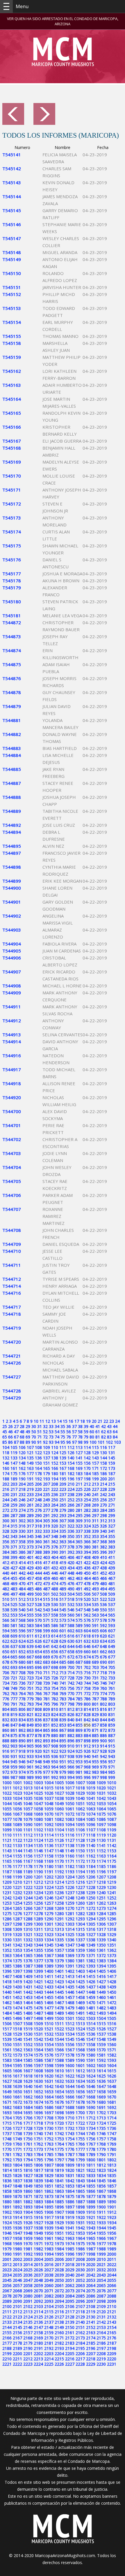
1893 (28, 2207)
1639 (17, 2086)
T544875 (12, 664)
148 (22, 1463)
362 (55, 1542)
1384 (112, 1961)
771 (79, 1694)
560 (71, 1615)
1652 (38, 2092)
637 (14, 1646)
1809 (70, 2165)
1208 (112, 1877)
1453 (28, 1997)
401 (30, 1557)
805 (14, 1709)
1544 (59, 2039)
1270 (70, 1908)
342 (6, 1536)
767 (47, 1694)
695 (30, 1667)
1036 (38, 1798)
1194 (80, 1872)
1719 (49, 2123)
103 (117, 1442)
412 (6, 1563)
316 (22, 1526)
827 (79, 1714)
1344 (38, 1945)
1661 (17, 2097)
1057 (28, 1809)
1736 (112, 2128)
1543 (49, 2039)
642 (55, 1646)
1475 (28, 2008)
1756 (91, 2139)
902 (6, 1746)
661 (95, 1652)
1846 (112, 2181)
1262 (101, 1903)
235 (47, 1494)
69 (28, 1437)
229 (112, 1489)
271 (112, 1505)
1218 (101, 1882)
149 (30, 1463)
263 (47, 1505)
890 (22, 1741)
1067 (17, 1814)
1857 (112, 2186)
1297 (7, 1924)
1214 (59, 1882)
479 (95, 1584)
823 (47, 1714)
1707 (38, 2118)
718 (103, 1673)
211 (79, 1484)
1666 (70, 2097)
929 (112, 1751)
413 (14, 1563)
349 (63, 1536)
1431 (28, 1987)
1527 (112, 2029)
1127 (70, 1840)
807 (30, 1709)
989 (30, 1777)
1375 (17, 1961)
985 (112, 1772)
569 (30, 1620)
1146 (38, 1851)
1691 (101, 2107)
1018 (80, 1788)
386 (22, 1552)
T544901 (12, 902)
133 (14, 1458)
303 (30, 1521)
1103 (49, 1830)
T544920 (12, 1097)
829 (95, 1714)
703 (95, 1667)
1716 (17, 2123)
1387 (28, 1966)
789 (112, 1699)
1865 (80, 2191)
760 (103, 1688)
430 (38, 1568)
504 (71, 1594)
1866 (91, 2191)
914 (103, 1746)
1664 (49, 2097)
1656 (80, 2092)
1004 (49, 1783)
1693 (7, 2113)
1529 (17, 2034)
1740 (38, 2134)
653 (30, 1652)
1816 (28, 2170)
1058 (38, 1809)
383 (112, 1547)
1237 (70, 1893)
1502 (80, 2018)
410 (103, 1557)
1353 (17, 1950)
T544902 (12, 916)
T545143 (12, 182)
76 (69, 1437)
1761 (28, 2144)
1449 (101, 1992)
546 (71, 1610)
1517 (7, 2029)
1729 (38, 2128)
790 (6, 1704)
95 (63, 1442)
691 (112, 1662)
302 (22, 1521)
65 (5, 1437)
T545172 (12, 504)
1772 (28, 2149)
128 (87, 1453)
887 (112, 1735)
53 (51, 1432)
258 (6, 1505)
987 (14, 1777)
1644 (70, 2086)
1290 (49, 1919)
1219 (112, 1882)
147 (14, 1463)
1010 (112, 1783)
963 (47, 1767)
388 (38, 1552)
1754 (70, 2139)
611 (30, 1636)
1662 (28, 2097)
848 (22, 1725)
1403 (80, 1971)
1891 (7, 2207)
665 (14, 1657)
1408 (17, 1976)
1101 (28, 1830)
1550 (7, 2044)
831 (112, 1714)
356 (6, 1542)
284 (103, 1510)
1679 (91, 2102)
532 (71, 1604)
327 (112, 1526)
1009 (101, 1783)
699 (63, 1667)
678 (6, 1662)
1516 (112, 2024)
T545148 (12, 252)
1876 (80, 2196)
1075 (101, 1814)
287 (14, 1515)
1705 (17, 2118)
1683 (17, 2107)
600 (55, 1631)
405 (63, 1557)
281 (79, 1510)
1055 (7, 1809)
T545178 (12, 581)
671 (63, 1657)
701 (79, 1667)
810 (55, 1709)
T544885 (12, 769)
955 (95, 1762)
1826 (17, 2175)
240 (87, 1494)
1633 (70, 2081)
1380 (70, 1961)
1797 (59, 2160)
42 (103, 1426)
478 (87, 1584)
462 (71, 1578)
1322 (38, 1934)
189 (14, 1479)
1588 (59, 2060)
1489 (59, 2013)
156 (87, 1463)
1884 (49, 2202)
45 (5, 1432)
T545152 (12, 294)
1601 (80, 2065)
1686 (49, 2107)
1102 (38, 1830)
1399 (38, 1971)
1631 (49, 2081)
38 (80, 1426)
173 (112, 1468)
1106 (80, 1830)
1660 (7, 2097)
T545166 (12, 427)
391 (63, 1552)
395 (95, 1552)
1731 (59, 2128)
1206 (91, 1877)
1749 (17, 2139)
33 (51, 1426)
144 (103, 1458)
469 (14, 1584)
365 (79, 1542)
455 (14, 1578)
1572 (7, 2055)
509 (112, 1594)
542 (38, 1610)
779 (30, 1699)
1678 (80, 2102)
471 (30, 1584)
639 (30, 1646)
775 (112, 1694)
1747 (112, 2134)
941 (95, 1756)
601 (63, 1631)
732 (103, 1678)
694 (22, 1667)
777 (14, 1699)
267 (79, 1505)
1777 (80, 2149)
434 (71, 1568)
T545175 (12, 546)
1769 (112, 2144)
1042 (101, 1798)
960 (22, 1767)
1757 (101, 2139)
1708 (49, 2118)
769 (63, 1694)
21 (100, 1421)
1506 (7, 2024)
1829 (49, 2175)
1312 (49, 1929)
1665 (59, 2097)
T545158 (12, 343)
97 (74, 1442)
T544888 (12, 797)
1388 (38, 1966)
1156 (28, 1856)
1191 (49, 1872)
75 (63, 1437)
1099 (7, 1830)
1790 (101, 2154)
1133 (17, 1845)
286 (6, 1515)
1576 (49, 2055)
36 (69, 1426)
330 (22, 1531)
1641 (38, 2086)
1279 (49, 1914)
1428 (112, 1982)
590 (87, 1625)
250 (55, 1500)
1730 (49, 2128)
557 (47, 1615)
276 (38, 1510)
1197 (112, 1872)
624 (22, 1641)
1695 (28, 2113)
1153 (112, 1851)
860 (6, 1730)
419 (63, 1563)
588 (71, 1625)
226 (87, 1489)
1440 (7, 1992)
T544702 (12, 1139)
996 (87, 1777)
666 (22, 1657)
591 (95, 1625)
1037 (49, 1798)
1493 (101, 2013)
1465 (38, 2003)
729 (79, 1678)
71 (40, 1437)
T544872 (12, 622)
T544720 (12, 1342)
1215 (70, 1882)
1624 (91, 2076)
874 (6, 1735)
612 (38, 1636)
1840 (49, 2181)
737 (30, 1683)
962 (38, 1767)
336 (71, 1531)
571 (47, 1620)
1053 (101, 1804)
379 (79, 1547)
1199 (17, 1877)
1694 (17, 2113)
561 (79, 1615)
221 (47, 1489)
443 (30, 1573)
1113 (38, 1835)
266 (71, 1505)
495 (112, 1589)
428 (22, 1568)
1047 (38, 1804)
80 (92, 1437)
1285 (112, 1914)
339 (95, 1531)
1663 (38, 2097)
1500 (59, 2018)
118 (6, 1453)
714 (71, 1673)
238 (71, 1494)
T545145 (12, 210)
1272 (91, 1908)
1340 (112, 1940)
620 (103, 1636)
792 (22, 1704)
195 (63, 1479)
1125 (49, 1840)
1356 (49, 1950)
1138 (70, 1845)
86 (10, 1442)
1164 (112, 1856)
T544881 (12, 720)
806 (22, 1709)
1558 (91, 2044)
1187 (7, 1872)
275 (30, 1510)
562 (87, 1615)
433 (63, 1568)
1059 (49, 1809)
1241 (112, 1893)
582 (22, 1625)
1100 (17, 1830)
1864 (70, 2191)
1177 (17, 1866)
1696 (38, 2113)
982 (87, 1772)
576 (87, 1620)
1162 (91, 1856)
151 (47, 1463)
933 (30, 1756)
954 (87, 1762)
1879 (112, 2196)
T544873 (12, 636)
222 (55, 1489)
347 (47, 1536)
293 (63, 1515)
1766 (80, 2144)
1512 (70, 2024)
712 (55, 1673)
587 (63, 1625)
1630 (38, 2081)
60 (92, 1432)
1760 (17, 2144)
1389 (49, 1966)
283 (95, 1510)
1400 (49, 1971)
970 (103, 1767)
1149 (70, 1851)
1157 (38, 1856)
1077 (7, 1819)
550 (103, 1610)
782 (55, 1699)
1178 (28, 1866)
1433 (49, 1987)
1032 (112, 1793)
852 (55, 1725)
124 (55, 1453)
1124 (38, 1840)
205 (30, 1484)
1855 (91, 2186)
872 (103, 1730)
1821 (80, 2170)
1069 (38, 1814)
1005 (59, 1783)
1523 (70, 2029)
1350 (101, 1945)
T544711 (12, 1265)
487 (47, 1589)
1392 (80, 1966)
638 (22, 1646)
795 (47, 1704)
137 (47, 1458)
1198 (7, 1877)
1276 (17, 1914)
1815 (17, 2170)
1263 (112, 1903)
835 (30, 1720)
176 (22, 1474)
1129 (91, 1840)
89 (28, 1442)
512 (22, 1599)
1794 (28, 2160)
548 (87, 1610)
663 (112, 1652)
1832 (80, 2175)
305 (47, 1521)
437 (95, 1568)
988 (22, 1777)
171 (95, 1468)
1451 (7, 1997)
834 (22, 1720)
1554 (49, 2044)
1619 (38, 2076)
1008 (91, 1783)
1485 (17, 2013)
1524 (80, 2029)
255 (95, 1500)
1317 (101, 1929)
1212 (38, 1882)
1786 (59, 2154)
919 (30, 1751)
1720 (59, 2123)
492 (87, 1589)
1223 (38, 1887)
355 (112, 1536)
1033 (7, 1798)
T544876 (12, 678)
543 (47, 1610)
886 (103, 1735)
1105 (70, 1830)
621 (112, 1636)
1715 (7, 2123)
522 (103, 1599)
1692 (112, 2107)
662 (103, 1652)
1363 (7, 1955)
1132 (7, 1845)
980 (71, 1772)
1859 (17, 2191)
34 (57, 1426)
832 (6, 1720)
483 (14, 1589)
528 (38, 1604)
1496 (17, 2018)
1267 (38, 1908)
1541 (28, 2039)
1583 (7, 2060)
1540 (17, 2039)
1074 (91, 1814)
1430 (17, 1987)
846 (6, 1725)
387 (30, 1552)
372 (22, 1547)
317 (30, 1526)
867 (63, 1730)
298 (103, 1515)
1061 (70, 1809)
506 (87, 1594)
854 (71, 1725)
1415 (91, 1976)
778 (22, 1699)
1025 (38, 1793)
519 (79, 1599)
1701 (91, 2113)
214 (103, 1484)
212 (87, 1484)
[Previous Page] (13, 123)
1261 (91, 1903)
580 (6, 1625)
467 (112, 1578)
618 (87, 1636)
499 (30, 1594)
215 (112, 1484)
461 (63, 1578)
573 (63, 1620)
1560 (112, 2044)
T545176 (12, 560)
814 (87, 1709)
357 (14, 1542)
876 (22, 1735)
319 (47, 1526)
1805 (28, 2165)
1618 (28, 2076)
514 (38, 1599)
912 (87, 1746)
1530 (28, 2034)
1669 (101, 2097)
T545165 (12, 413)
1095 (80, 1824)
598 (38, 1631)
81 (98, 1437)
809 (47, 1709)
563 (95, 1615)
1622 (70, 2076)
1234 (38, 1893)
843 (95, 1720)
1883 (38, 2202)
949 (47, 1762)
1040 (80, 1798)
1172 (80, 1861)
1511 (59, 2024)
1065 (112, 1809)
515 (47, 1599)
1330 (7, 1940)
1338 (91, 1940)
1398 (28, 1971)
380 (87, 1547)
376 (55, 1547)
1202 (49, 1877)
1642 (49, 2086)
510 (6, 1599)
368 (103, 1542)
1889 (101, 2202)
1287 (17, 1919)
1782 (17, 2154)
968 (87, 1767)
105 (14, 1447)
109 (47, 1447)
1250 (91, 1898)
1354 (28, 1950)
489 (63, 1589)
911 (79, 1746)
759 (95, 1688)
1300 (38, 1924)
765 (30, 1694)
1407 (7, 1976)
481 (112, 1584)
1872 (38, 2196)
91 (40, 1442)
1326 (80, 1934)
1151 (91, 1851)
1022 (7, 1793)
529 (47, 1604)
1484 (7, 2013)
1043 (112, 1798)
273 (14, 1510)
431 (47, 1568)
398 (6, 1557)
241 (95, 1494)
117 (112, 1447)
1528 (7, 2034)
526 (22, 1604)
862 (22, 1730)
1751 (38, 2139)
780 (38, 1699)
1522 (59, 2029)
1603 (101, 2065)
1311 (38, 1929)
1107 (91, 1830)
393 (79, 1552)
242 (103, 1494)
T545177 (12, 574)
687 (79, 1662)
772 (87, 1694)
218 (22, 1489)
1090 (28, 1824)
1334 (49, 1940)
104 (6, 1447)
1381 (80, 1961)
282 (87, 1510)
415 (30, 1563)
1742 (59, 2134)
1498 (38, 2018)
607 (112, 1631)
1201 (38, 1877)
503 (63, 1594)
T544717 (12, 1307)
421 (79, 1563)
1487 (38, 2013)
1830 (59, 2175)
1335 (59, 1940)
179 (47, 1474)
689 (95, 1662)
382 (103, 1547)
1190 (38, 1872)
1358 (70, 1950)
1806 (38, 2165)
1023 (17, 1793)
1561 (7, 2050)
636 (6, 1646)
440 (6, 1573)
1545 (70, 2039)
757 (79, 1688)
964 (55, 1767)
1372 (101, 1955)
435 (79, 1568)
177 (30, 1474)
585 (47, 1625)
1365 (28, 1955)
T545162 (12, 371)
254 (87, 1500)
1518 (17, 2029)
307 (63, 1521)
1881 (17, 2202)
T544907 (12, 972)
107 (30, 1447)
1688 (70, 2107)
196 (71, 1479)
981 (79, 1772)
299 (112, 1515)
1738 (17, 2134)
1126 (59, 1840)
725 (47, 1678)
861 (14, 1730)
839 (63, 1720)
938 (71, 1756)
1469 (80, 2003)
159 (112, 1463)
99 (86, 1442)
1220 (7, 1887)
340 (103, 1531)
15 (65, 1421)
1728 (28, 2128)
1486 (28, 2013)
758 (87, 1688)
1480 (80, 2008)
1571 (112, 2050)
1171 (70, 1861)
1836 (7, 2181)
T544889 (12, 811)
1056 (17, 1809)
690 (103, 1662)
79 (86, 1437)
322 (71, 1526)
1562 (17, 2050)
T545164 (12, 399)
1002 (28, 1783)
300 (6, 1521)
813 (79, 1709)
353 (95, 1536)
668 (38, 1657)
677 (112, 1657)
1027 (59, 1793)
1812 (101, 2165)
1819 (59, 2170)
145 (112, 1458)
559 (63, 1615)
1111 (17, 1835)
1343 (28, 1945)
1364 (17, 1955)
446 (55, 1573)
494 (103, 1589)
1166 (17, 1861)
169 (79, 1468)
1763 (49, 2144)
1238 (80, 1893)
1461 (112, 1997)
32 (45, 1426)
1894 (38, 2207)
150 (38, 1463)
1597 (38, 2065)
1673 (28, 2102)
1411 (49, 1976)
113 (79, 1447)
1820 (70, 2170)
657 (63, 1652)
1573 (17, 2055)
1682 (7, 2107)
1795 (38, 2160)
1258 (59, 1903)
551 (112, 1610)
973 (14, 1772)
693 (14, 1667)
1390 (59, 1966)
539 (14, 1610)
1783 (28, 2154)
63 (109, 1432)
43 (109, 1426)
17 (77, 1421)
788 (103, 1699)
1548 (101, 2039)
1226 (70, 1887)
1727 (17, 2128)
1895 (49, 2207)
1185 (101, 1866)
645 (79, 1646)
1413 (70, 1976)
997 (95, 1777)
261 (30, 1505)
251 (63, 1500)
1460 (101, 1997)
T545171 (12, 490)
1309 (17, 1929)
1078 (17, 1819)
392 (71, 1552)
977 (47, 1772)
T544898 (12, 867)
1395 (112, 1966)
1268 (49, 1908)
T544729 (12, 1398)
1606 (17, 2071)
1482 (101, 2008)
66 (10, 1437)
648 (103, 1646)
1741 (49, 2134)
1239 (91, 1893)
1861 (38, 2191)
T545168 (12, 448)
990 (38, 1777)
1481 (91, 2008)
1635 (91, 2081)
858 (103, 1725)
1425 (80, 1982)
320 (55, 1526)
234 (38, 1494)
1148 (59, 1851)
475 (63, 1584)
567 (14, 1620)
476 (71, 1584)
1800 (91, 2160)
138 (55, 1458)
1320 (17, 1934)
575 (79, 1620)
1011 (7, 1788)
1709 (59, 2118)
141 (79, 1458)
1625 (101, 2076)
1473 (7, 2008)
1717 (28, 2123)
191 (30, 1479)
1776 (70, 2149)
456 (22, 1578)
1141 (101, 1845)
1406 (112, 1971)
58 (80, 1432)
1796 (49, 2160)
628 (55, 1641)
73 (51, 1437)
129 (95, 1453)
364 (71, 1542)
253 (79, 1500)
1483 (112, 2008)
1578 (70, 2055)
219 (30, 1489)
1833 (91, 2175)
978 (55, 1772)
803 (112, 1704)
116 (103, 1447)
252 (71, 1500)
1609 (49, 2071)
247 (30, 1500)
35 (63, 1426)
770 (71, 1694)
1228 (91, 1887)
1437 (91, 1987)
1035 (28, 1798)
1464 (28, 2003)
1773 (38, 2149)
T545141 (12, 155)
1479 (70, 2008)
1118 (91, 1835)
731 (95, 1678)
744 (87, 1683)
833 (14, 1720)
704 (103, 1667)
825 (63, 1714)
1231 (7, 1893)
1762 (38, 2144)
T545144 (12, 196)
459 (47, 1578)
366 (87, 1542)
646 (87, 1646)
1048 (49, 1804)
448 (71, 1573)
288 (22, 1515)
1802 (112, 2160)
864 (38, 1730)
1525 (91, 2029)
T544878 (12, 692)
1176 (7, 1866)
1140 (91, 1845)
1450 (112, 1992)
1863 (59, 2191)
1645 (80, 2086)
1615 (112, 2071)
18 (83, 1421)
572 (55, 1620)
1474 (17, 2008)
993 (63, 1777)
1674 (38, 2102)
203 (14, 1484)
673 (79, 1657)
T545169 (12, 462)
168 (71, 1468)
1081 (49, 1819)
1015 (49, 1788)
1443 (38, 1992)
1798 (70, 2160)
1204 (70, 1877)
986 (6, 1777)
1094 (70, 1824)
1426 (91, 1982)
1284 (101, 1914)
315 (14, 1526)
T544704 (12, 1167)
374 (38, 1547)
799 (79, 1704)
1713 (101, 2118)
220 (38, 1489)
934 (38, 1756)
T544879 (12, 706)
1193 (70, 1872)
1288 (28, 1919)
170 (87, 1468)
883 (79, 1735)
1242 (7, 1898)
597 (30, 1631)
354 (103, 1536)
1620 (49, 2076)
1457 (70, 1997)
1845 (101, 2181)
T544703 (12, 1153)
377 (63, 1547)
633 (95, 1641)
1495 (7, 2018)
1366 (38, 1955)
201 (112, 1479)
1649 (7, 2092)
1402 (70, 1971)
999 (112, 1777)
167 (63, 1468)
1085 (91, 1819)
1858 (7, 2191)
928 (103, 1751)
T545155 (12, 336)
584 (38, 1625)
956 (103, 1762)
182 (71, 1474)
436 (87, 1568)
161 (14, 1468)
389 (47, 1552)
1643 (59, 2086)
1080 (38, 1819)
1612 (80, 2071)
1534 (70, 2034)
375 (47, 1547)
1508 (28, 2024)
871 (95, 1730)
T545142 (12, 168)
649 (112, 1646)
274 (22, 1510)
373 (30, 1547)
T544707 (12, 1209)
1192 (59, 1872)
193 (47, 1479)
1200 (28, 1877)
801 (95, 1704)
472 (38, 1584)
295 (79, 1515)
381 (95, 1547)
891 (30, 1741)
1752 (49, 2139)
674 (87, 1657)
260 (22, 1505)
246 (22, 1500)
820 (22, 1714)
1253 (7, 1903)
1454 (38, 1997)
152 (55, 1463)
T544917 (12, 1069)
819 (14, 1714)
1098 (112, 1824)
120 (22, 1453)
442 (22, 1573)
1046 (28, 1804)
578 (103, 1620)
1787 (70, 2154)
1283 (91, 1914)
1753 (59, 2139)
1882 (28, 2202)
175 (14, 1474)
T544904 (12, 944)
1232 (17, 1893)
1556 (70, 2044)
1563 (28, 2050)
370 (6, 1547)
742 (71, 1683)
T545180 (12, 602)
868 (71, 1730)
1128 (80, 1840)
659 (79, 1652)
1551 (17, 2044)
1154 (7, 1856)
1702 (101, 2113)
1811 (91, 2165)
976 (38, 1772)
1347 (70, 1945)
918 (22, 1751)
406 (71, 1557)
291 (47, 1515)
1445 (59, 1992)
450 (87, 1573)
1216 (80, 1882)
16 (71, 1421)
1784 (38, 2154)
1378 (49, 1961)
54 (57, 1432)
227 (95, 1489)
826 (71, 1714)
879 (47, 1735)
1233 (28, 1893)
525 (14, 1604)
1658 (101, 2092)
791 (14, 1704)
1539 (7, 2039)
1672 (17, 2102)
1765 (70, 2144)
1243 (17, 1898)
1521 (49, 2029)
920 (38, 1751)
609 (14, 1636)
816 (103, 1709)
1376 (28, 1961)
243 (112, 1494)
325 (95, 1526)
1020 (101, 1788)
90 (34, 1442)
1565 (49, 2050)
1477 (49, 2008)
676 (103, 1657)
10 (36, 1421)
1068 (28, 1814)
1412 (59, 1976)
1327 (91, 1934)
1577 (59, 2055)
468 (6, 1584)
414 (22, 1563)
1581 (101, 2055)
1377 (38, 1961)
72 (45, 1437)
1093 (59, 1824)
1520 (38, 2029)
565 (112, 1615)
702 (87, 1667)
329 (14, 1531)
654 (38, 1652)
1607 (28, 2071)
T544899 (12, 881)
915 (112, 1746)
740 (55, 1683)
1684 (28, 2107)
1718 (38, 2123)
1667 (80, 2097)
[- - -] (6, 6)
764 (22, 1694)
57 (74, 1432)
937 (63, 1756)
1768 (101, 2144)
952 (71, 1762)
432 (55, 1568)
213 (95, 1484)
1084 (80, 1819)
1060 (59, 1809)
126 (71, 1453)
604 (87, 1631)
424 (103, 1563)
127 (79, 1453)
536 (103, 1604)
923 (63, 1751)
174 (6, 1474)
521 (95, 1599)
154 (71, 1463)
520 (87, 1599)
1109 (112, 1830)
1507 (17, 2024)
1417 (112, 1976)
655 (47, 1652)
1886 (70, 2202)
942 (103, 1756)
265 (63, 1505)
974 (22, 1772)
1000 (7, 1783)
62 (103, 1432)
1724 (101, 2123)
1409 (28, 1976)
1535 (80, 2034)
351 (79, 1536)
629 (63, 1641)
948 (38, 1762)
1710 (70, 2118)
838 (55, 1720)
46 (10, 1432)
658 (71, 1652)
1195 (91, 1872)
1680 (101, 2102)
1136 (49, 1845)
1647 (101, 2086)
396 (103, 1552)
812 (71, 1709)
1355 (38, 1950)
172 (103, 1468)
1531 (38, 2034)
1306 (101, 1924)
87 (16, 1442)
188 (6, 1479)
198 (87, 1479)
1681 (112, 2102)
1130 (101, 1840)
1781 (7, 2154)
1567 (70, 2050)
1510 (49, 2024)
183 (79, 1474)
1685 (38, 2107)
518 (71, 1599)
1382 (91, 1961)
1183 (80, 1866)
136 (38, 1458)
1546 (80, 2039)
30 (34, 1426)
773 (95, 1694)
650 (6, 1652)
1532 (49, 2034)
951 (63, 1762)
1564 (38, 2050)
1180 (49, 1866)
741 (63, 1683)
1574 (28, 2055)
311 (95, 1521)
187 (112, 1474)
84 (115, 1437)
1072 (70, 1814)
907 (47, 1746)
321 (63, 1526)
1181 (59, 1866)
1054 (112, 1804)
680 (22, 1662)
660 (87, 1652)
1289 (38, 1919)
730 (87, 1678)
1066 (7, 1814)
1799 (80, 2160)
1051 (80, 1804)
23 (112, 1421)
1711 (80, 2118)
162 (22, 1468)
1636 (101, 2081)
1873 (49, 2196)
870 (87, 1730)
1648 (112, 2086)
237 (63, 1494)
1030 (91, 1793)
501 (47, 1594)
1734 (91, 2128)
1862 (49, 2191)
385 (14, 1552)
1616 (7, 2076)
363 (63, 1542)
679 (14, 1662)
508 (103, 1594)
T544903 (12, 930)
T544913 (12, 1035)
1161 (80, 1856)
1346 (59, 1945)
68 (22, 1437)
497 (14, 1594)
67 (16, 1437)
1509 (38, 2024)
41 (98, 1426)
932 (22, 1756)
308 (71, 1521)
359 (30, 1542)
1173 (91, 1861)
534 (87, 1604)
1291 (59, 1919)
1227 (80, 1887)
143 (95, 1458)
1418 (7, 1982)
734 (6, 1683)
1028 (70, 1793)
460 (55, 1578)
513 (30, 1599)
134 (22, 1458)
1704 (7, 2118)
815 (95, 1709)
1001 (17, 1783)
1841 (59, 2181)
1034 (17, 1798)
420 (71, 1563)
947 (30, 1762)
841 (79, 1720)
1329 (112, 1934)
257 (112, 1500)
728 (71, 1678)
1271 (80, 1908)
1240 (101, 1893)
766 (38, 1694)
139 (63, 1458)
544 (55, 1610)
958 (6, 1767)
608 (6, 1636)
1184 (91, 1866)
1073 (80, 1814)
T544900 (12, 888)
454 (6, 1578)
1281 (70, 1914)
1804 (17, 2165)
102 (109, 1442)
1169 (49, 1861)
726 (55, 1678)
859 (112, 1725)
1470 (91, 2003)
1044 (7, 1804)
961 (30, 1767)
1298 (17, 1924)
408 (87, 1557)
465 (95, 1578)
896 (71, 1741)
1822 (91, 2170)
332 (38, 1531)
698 (55, 1667)
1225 (59, 1887)
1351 (112, 1945)
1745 (91, 2134)
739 (47, 1683)
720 (6, 1678)
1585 (28, 2060)
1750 (28, 2139)
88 (22, 1442)
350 (71, 1536)
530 (55, 1604)
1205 (80, 1877)
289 (30, 1515)
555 (30, 1615)
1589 (70, 2060)
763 (14, 1694)
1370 (80, 1955)
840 (71, 1720)
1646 (91, 2086)
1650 (17, 2092)
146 (6, 1463)
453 (112, 1573)
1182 (70, 1866)
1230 (112, 1887)
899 (95, 1741)
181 (63, 1474)
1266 (28, 1908)
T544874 (12, 650)
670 (55, 1657)
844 (103, 1720)
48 (22, 1432)
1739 (28, 2134)
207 (47, 1484)
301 (14, 1521)
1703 (112, 2113)
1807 (49, 2165)
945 (14, 1762)
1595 (17, 2065)
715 (79, 1673)
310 (87, 1521)
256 (103, 1500)
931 (14, 1756)
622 (6, 1641)
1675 (49, 2102)
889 (14, 1741)
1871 (28, 2196)
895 (63, 1741)
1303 (70, 1924)
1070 (49, 1814)
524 (6, 1604)
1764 (59, 2144)
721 (14, 1678)
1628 (17, 2081)
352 (87, 1536)
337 (79, 1531)
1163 (101, 1856)
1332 (28, 1940)
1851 (49, 2186)
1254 (17, 1903)
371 (14, 1547)
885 (95, 1735)
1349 (91, 1945)
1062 (80, 1809)
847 (14, 1725)
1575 (38, 2055)
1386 (17, 1966)
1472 (112, 2003)
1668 (91, 2097)
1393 (91, 1966)
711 (47, 1673)
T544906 (12, 958)
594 (6, 1631)
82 (103, 1437)
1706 (28, 2118)
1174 (101, 1861)
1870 (17, 2196)
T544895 (12, 846)
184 (87, 1474)
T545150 (12, 273)
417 (47, 1563)
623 (14, 1641)
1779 (101, 2149)
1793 (17, 2160)
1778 (91, 2149)
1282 (80, 1914)
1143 (7, 1851)
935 (47, 1756)
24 (117, 1421)
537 (112, 1604)
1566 (59, 2050)
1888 (91, 2202)
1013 (28, 1788)
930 (6, 1756)
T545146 (12, 224)
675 (95, 1657)
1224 (49, 1887)
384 (6, 1552)
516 (55, 1599)
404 (55, 1557)
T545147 (12, 238)
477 (79, 1584)
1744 (80, 2134)
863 (30, 1730)
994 (71, 1777)
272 (6, 1510)
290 (38, 1515)
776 (6, 1699)
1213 (49, 1882)
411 (112, 1557)
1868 (112, 2191)
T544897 (12, 853)
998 (103, 1777)
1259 (70, 1903)
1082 (59, 1819)
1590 (80, 2060)
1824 (112, 2170)
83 (109, 1437)
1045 (17, 1804)
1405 (101, 1971)
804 (6, 1709)
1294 (91, 1919)
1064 (101, 1809)
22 (106, 1421)
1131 (112, 1840)
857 (95, 1725)
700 (71, 1667)
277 (47, 1510)
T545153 (12, 308)
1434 (59, 1987)
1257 (49, 1903)
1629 (28, 2081)
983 (95, 1772)
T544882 (12, 734)
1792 (7, 2160)
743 (79, 1683)
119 (14, 1453)
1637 (112, 2081)
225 (79, 1489)
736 (22, 1683)
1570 (101, 2050)
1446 (70, 1992)
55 (63, 1432)
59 (86, 1432)
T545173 (12, 518)
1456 (59, 1997)
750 (22, 1688)
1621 (59, 2076)
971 (112, 1767)
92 (45, 1442)
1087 (112, 1819)
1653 (49, 2092)
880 (55, 1735)
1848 (17, 2186)
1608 (38, 2071)
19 (88, 1421)
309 (79, 1521)
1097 (101, 1824)
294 (71, 1515)
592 (103, 1625)
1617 (17, 2076)
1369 (70, 1955)
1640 (28, 2086)
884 (87, 1735)
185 (95, 1474)
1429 (7, 1987)
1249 (80, 1898)
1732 (70, 2128)
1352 (7, 1950)
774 (103, 1694)
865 (47, 1730)
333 (47, 1531)
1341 (7, 1945)
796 (55, 1704)
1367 (49, 1955)
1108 (101, 1830)
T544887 (12, 783)
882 (71, 1735)
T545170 (12, 476)
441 (14, 1573)
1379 (59, 1961)
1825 (7, 2175)
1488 (49, 2013)
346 (38, 1536)
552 (6, 1615)
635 (112, 1641)
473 (47, 1584)
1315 (80, 1929)
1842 (70, 2181)
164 (38, 1468)
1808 (59, 2165)
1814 (7, 2170)
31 (40, 1426)
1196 (101, 1872)
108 (38, 1447)
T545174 (12, 532)
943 (112, 1756)
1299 (28, 1924)
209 (63, 1484)
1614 (101, 2071)
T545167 (12, 441)
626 (38, 1641)
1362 (112, 1950)
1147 (49, 1851)
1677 (70, 2102)
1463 (17, 2003)
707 (14, 1673)
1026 (49, 1793)
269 (95, 1505)
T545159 (12, 357)
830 (103, 1714)
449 (79, 1573)
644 (71, 1646)
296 (87, 1515)
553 (14, 1615)
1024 (28, 1793)
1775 (59, 2149)
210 (71, 1484)
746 (103, 1683)
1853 (70, 2186)
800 (87, 1704)
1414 (80, 1976)
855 (79, 1725)
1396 (7, 1971)
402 (38, 1557)
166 (55, 1468)
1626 (112, 2076)
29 (28, 1426)
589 (79, 1625)
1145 (28, 1851)
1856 (101, 2186)
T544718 (12, 1314)
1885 (59, 2202)
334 (55, 1531)
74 (57, 1437)
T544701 (12, 1125)
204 (22, 1484)
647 (95, 1646)
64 (115, 1432)
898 (87, 1741)
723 (30, 1678)
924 (71, 1751)
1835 (112, 2175)
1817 (38, 2170)
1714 (112, 2118)
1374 (7, 1961)
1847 (7, 2186)
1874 (59, 2196)
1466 (49, 2003)
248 (38, 1500)
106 (22, 1447)
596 (22, 1631)
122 (38, 1453)
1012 (17, 1788)
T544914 (12, 1042)
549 (95, 1610)
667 (30, 1657)
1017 (70, 1788)
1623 (80, 2076)
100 (93, 1442)
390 (55, 1552)
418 (55, 1563)
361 (47, 1542)
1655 (70, 2092)
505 (79, 1594)
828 (87, 1714)
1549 (112, 2039)
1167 (28, 1861)
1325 (70, 1934)
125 (63, 1453)
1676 (59, 2102)
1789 (91, 2154)
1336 (70, 1940)
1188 (17, 1872)
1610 (59, 2071)
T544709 (12, 1244)
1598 (49, 2065)
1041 (91, 1798)
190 (22, 1479)
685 (63, 1662)
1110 (7, 1835)
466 (103, 1578)
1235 (49, 1893)
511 (14, 1599)
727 (63, 1678)
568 (22, 1620)
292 (55, 1515)
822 (38, 1714)
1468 (70, 2003)
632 (87, 1641)
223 (63, 1489)
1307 (112, 1924)
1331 (17, 1940)
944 (6, 1762)
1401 (59, 1971)
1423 (59, 1982)
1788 (80, 2154)
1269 (59, 1908)
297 (95, 1515)
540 (22, 1610)
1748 (7, 2139)
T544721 (12, 1356)
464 (87, 1578)
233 (30, 1494)
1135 (38, 1845)
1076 (112, 1814)
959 (14, 1767)
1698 (59, 2113)
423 (95, 1563)
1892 (17, 2207)
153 (63, 1463)
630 (71, 1641)
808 (38, 1709)
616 (71, 1636)
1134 (28, 1845)
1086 (101, 1819)
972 (6, 1772)
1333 (38, 1940)
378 (71, 1547)
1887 (80, 2202)
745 (95, 1683)
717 (95, 1673)
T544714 (12, 1286)
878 (38, 1735)
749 (14, 1688)
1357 (59, 1950)
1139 (80, 1845)
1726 (7, 2128)
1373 (112, 1955)
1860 (28, 2191)
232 (22, 1494)
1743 (70, 2134)
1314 (70, 1929)
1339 (101, 1940)
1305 (91, 1924)
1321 (28, 1934)
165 (47, 1468)
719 (112, 1673)
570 (38, 1620)
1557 (80, 2044)
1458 (80, 1997)
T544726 (12, 1363)
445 (47, 1573)
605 (95, 1631)
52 (45, 1432)
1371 (91, 1955)
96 (69, 1442)
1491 (80, 2013)
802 (103, 1704)
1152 (101, 1851)
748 (6, 1688)
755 (63, 1688)
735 (14, 1683)
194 (55, 1479)
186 (103, 1474)
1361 (101, 1950)
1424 (70, 1982)
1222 (28, 1887)
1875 (70, 2196)
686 (71, 1662)
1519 (28, 2029)
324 (87, 1526)
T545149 (12, 259)
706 (6, 1673)
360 (38, 1542)
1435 (70, 1987)
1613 (91, 2071)
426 (6, 1568)
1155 (17, 1856)
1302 (59, 1924)
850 (38, 1725)
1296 (112, 1919)
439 (112, 1568)
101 (101, 1442)
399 (14, 1557)
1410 (38, 1976)
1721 (70, 2123)
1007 (80, 1783)
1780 (112, 2149)
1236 (59, 1893)
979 (63, 1772)
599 (47, 1631)
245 (14, 1500)
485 (30, 1589)
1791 (112, 2154)
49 (28, 1432)
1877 (91, 2196)
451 (95, 1573)
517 (63, 1599)
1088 (7, 1824)
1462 (7, 2003)
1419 (17, 1982)
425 (112, 1563)
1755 (80, 2139)
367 (95, 1542)
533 (79, 1604)
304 (38, 1521)
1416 (101, 1976)
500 (38, 1594)
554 (22, 1615)
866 (55, 1730)
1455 (49, 1997)
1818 (49, 2170)
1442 (28, 1992)
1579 (80, 2055)
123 (47, 1453)
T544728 (12, 1391)
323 (79, 1526)
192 (38, 1479)
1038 (59, 1798)
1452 (17, 1997)
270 (103, 1505)
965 (63, 1767)
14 (59, 1421)
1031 (101, 1793)
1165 (7, 1861)
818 (6, 1714)
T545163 (12, 385)
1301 (49, 1924)
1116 (70, 1835)
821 (30, 1714)
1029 (80, 1793)
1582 (112, 2055)
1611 (70, 2071)
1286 (7, 1919)
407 (79, 1557)
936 (55, 1756)
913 (95, 1746)
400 (22, 1557)
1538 (112, 2034)
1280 (59, 1914)
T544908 (12, 986)
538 (6, 1610)
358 (22, 1542)
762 (6, 1694)
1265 (17, 1908)
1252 (112, 1898)
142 (87, 1458)
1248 (70, 1898)
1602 (91, 2065)
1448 (91, 1992)
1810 (80, 2165)
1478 (59, 2008)
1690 (91, 2107)
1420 (28, 1982)
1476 (38, 2008)
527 (30, 1604)
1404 (91, 1971)
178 (38, 1474)
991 (47, 1777)
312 (103, 1521)
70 (34, 1437)
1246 (49, 1898)
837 (47, 1720)
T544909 (12, 993)
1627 (7, 2081)
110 (55, 1447)
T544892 (12, 825)
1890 (112, 2202)
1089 (17, 1824)
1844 (91, 2181)
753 (47, 1688)
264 (55, 1505)
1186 (112, 1866)
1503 (91, 2018)
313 (112, 1521)
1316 (91, 1929)
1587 (49, 2060)
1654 (59, 2092)
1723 (91, 2123)
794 (38, 1704)
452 (103, 1573)
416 (38, 1563)
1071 (59, 1814)
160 (6, 1468)
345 (30, 1536)
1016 (59, 1788)
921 (47, 1751)
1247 (59, 1898)
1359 (80, 1950)
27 (16, 1426)
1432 (38, 1987)
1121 (7, 1840)
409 (95, 1557)
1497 (28, 2018)
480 (103, 1584)
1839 (38, 2181)
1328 (101, 1934)
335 (63, 1531)
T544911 (12, 1007)
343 (14, 1536)
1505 (112, 2018)
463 (79, 1578)
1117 (80, 1835)
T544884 (12, 755)
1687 (59, 2107)
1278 (38, 1914)
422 (87, 1563)
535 (95, 1604)
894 (55, 1741)
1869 (7, 2196)
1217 (91, 1882)
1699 (70, 2113)
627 (47, 1641)
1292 (70, 1919)
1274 (112, 1908)
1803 (7, 2165)
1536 (91, 2034)
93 (51, 1442)
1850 (38, 2186)
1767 (91, 2144)
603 (79, 1631)
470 (22, 1584)
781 (47, 1699)
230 (6, 1494)
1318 (112, 1929)
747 (112, 1683)
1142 (112, 1845)
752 (38, 1688)
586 (55, 1625)
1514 (91, 2024)
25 (5, 1426)
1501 (70, 2018)
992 (55, 1777)
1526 (101, 2029)
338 (87, 1531)
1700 (80, 2113)
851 (47, 1725)
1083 (70, 1819)
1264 (7, 1908)
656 (55, 1652)
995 (79, 1777)
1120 (112, 1835)
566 (6, 1620)
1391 (70, 1966)
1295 (101, 1919)
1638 (7, 2086)
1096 (91, 1824)
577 (95, 1620)
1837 (17, 2181)
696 (38, 1667)
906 (38, 1746)
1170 (59, 1861)
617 (79, 1636)
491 (79, 1589)
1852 (59, 2186)
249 (47, 1500)
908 (55, 1746)
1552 (28, 2044)
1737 (7, 2134)
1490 (70, 2013)
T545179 (12, 588)
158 (103, 1463)
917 (14, 1751)
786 (87, 1699)
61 (98, 1432)
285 (112, 1510)
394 (87, 1552)
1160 (70, 1856)
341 (112, 1531)
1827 (28, 2175)
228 (103, 1489)
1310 (28, 1929)
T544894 (12, 832)
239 (79, 1494)
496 (6, 1594)
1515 (101, 2024)
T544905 (12, 951)
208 (55, 1484)
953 (79, 1762)
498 (22, 1594)
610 (22, 1636)
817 (112, 1709)
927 (95, 1751)
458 (38, 1578)
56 (69, 1432)
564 (103, 1615)
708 (22, 1673)
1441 (17, 1992)
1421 (38, 1982)
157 (95, 1463)
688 (87, 1662)
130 (103, 1453)
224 (71, 1489)
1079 (28, 1819)
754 (55, 1688)
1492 (91, 2013)
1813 (112, 2165)
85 (5, 1442)
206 (38, 1484)
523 (112, 1599)
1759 (7, 2144)
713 (63, 1673)
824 (55, 1714)
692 (6, 1667)
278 (55, 1510)
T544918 (12, 1083)
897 (79, 1741)
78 (80, 1437)
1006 (70, 1783)
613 (47, 1636)
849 (30, 1725)
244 (6, 1500)
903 (14, 1746)
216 (6, 1489)
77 (74, 1437)
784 (71, 1699)
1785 (49, 2154)
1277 (28, 1914)
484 (22, 1589)
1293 (80, 1919)
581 (14, 1625)
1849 (28, 2186)
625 (30, 1641)
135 (30, 1458)
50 (34, 1432)
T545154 (12, 322)
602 (71, 1631)
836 (38, 1720)
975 (30, 1772)
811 (63, 1709)
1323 (49, 1934)
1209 (7, 1882)
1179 (38, 1866)
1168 (38, 1861)
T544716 (12, 1293)
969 (95, 1767)
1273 (101, 1908)
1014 (38, 1788)
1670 (112, 2097)
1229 (101, 1887)
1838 (28, 2181)
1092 (49, 1824)
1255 (28, 1903)
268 (87, 1505)
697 (47, 1667)
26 (10, 1426)
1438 (101, 1987)
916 (6, 1751)
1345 (49, 1945)
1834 (101, 2175)
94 (57, 1442)
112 (71, 1447)
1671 (7, 2102)
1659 (112, 2092)
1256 (38, 1903)
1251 (101, 1898)
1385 (7, 1966)
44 (115, 1426)
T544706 (12, 1195)
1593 (112, 2060)
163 (30, 1468)
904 (22, 1746)
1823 (101, 2170)
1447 (80, 1992)
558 (55, 1615)
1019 (91, 1788)
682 (38, 1662)
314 (6, 1526)
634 (103, 1641)
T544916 (12, 1055)
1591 (91, 2060)
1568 (80, 2050)
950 (55, 1762)
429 (30, 1568)
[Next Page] (44, 123)
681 (30, 1662)
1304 (80, 1924)
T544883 (12, 748)
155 (79, 1463)
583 (30, 1625)
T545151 (12, 287)
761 (112, 1688)
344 (22, 1536)
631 (79, 1641)
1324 (59, 1934)
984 (103, 1772)
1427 (101, 1982)
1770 (7, 2149)
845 (112, 1720)
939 (79, 1756)
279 (63, 1510)
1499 (49, 2018)
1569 (91, 2050)
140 (71, 1458)
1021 (112, 1788)
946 (22, 1762)
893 (47, 1741)
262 (38, 1505)
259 (14, 1505)
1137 (59, 1845)
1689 (80, 2107)
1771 (17, 2149)
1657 (91, 2092)
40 (92, 1426)
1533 (59, 2034)
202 (6, 1484)
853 (63, 1725)
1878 (101, 2196)
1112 (28, 1835)
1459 (91, 1997)
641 (47, 1646)
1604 (112, 2065)
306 (55, 1521)
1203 (59, 1877)
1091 (38, 1824)
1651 (28, 2092)
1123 (28, 1840)
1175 (112, 1861)
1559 (101, 2044)
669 (47, 1657)
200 (103, 1479)
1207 (101, 1877)
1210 (17, 1882)
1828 (38, 2175)
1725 (112, 2123)
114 (87, 1447)
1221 (17, 1887)
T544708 (12, 1230)
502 (55, 1594)
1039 (70, 1798)
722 (22, 1678)
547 (79, 1610)
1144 (17, 1851)
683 (47, 1662)
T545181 (12, 615)
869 (79, 1730)
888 (6, 1741)
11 (42, 1421)
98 (80, 1442)
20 (94, 1421)
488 (55, 1589)
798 (71, 1704)
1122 (17, 1840)
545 (63, 1610)
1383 (101, 1961)
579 (112, 1620)
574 (71, 1620)
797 (63, 1704)
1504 (101, 2018)
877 (30, 1735)
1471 (101, 2003)
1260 (80, 1903)
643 (63, 1646)
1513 (80, 2024)
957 (112, 1762)
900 (103, 1741)
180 (55, 1474)
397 (112, 1552)
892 (38, 1741)
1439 (112, 1987)
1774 (49, 2149)
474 (55, 1584)
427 (14, 1568)
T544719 (12, 1328)
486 (38, 1589)
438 (103, 1568)
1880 (7, 2202)
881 (63, 1735)
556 (38, 1615)
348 (55, 1536)
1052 (91, 1804)
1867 (101, 2191)
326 (103, 1526)
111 (63, 1447)
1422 (49, 1982)
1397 (17, 1971)
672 (71, 1657)
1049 (59, 1804)
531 (63, 1604)
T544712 (12, 1279)
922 (55, 1751)
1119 (101, 1835)
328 (6, 1531)
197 (79, 1479)
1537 (101, 2034)
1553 (38, 2044)
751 (30, 1688)
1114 (49, 1835)
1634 (80, 2081)
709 (30, 1673)
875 (14, 1735)
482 (6, 1589)
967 (79, 1767)
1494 (112, 2013)
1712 (91, 2118)
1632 (59, 2081)
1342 (17, 1945)
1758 (112, 2139)
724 (38, 1678)
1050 (70, 1804)
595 (14, 1631)
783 (63, 1699)
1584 (17, 2060)
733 (112, 1678)
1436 (80, 1987)
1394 (101, 1966)
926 (87, 1751)
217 (14, 1489)
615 (63, 1636)
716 (87, 1673)
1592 (101, 2060)
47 (16, 1432)
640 (38, 1646)
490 (71, 1589)
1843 (80, 2181)
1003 (38, 1783)
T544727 (12, 1377)
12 (48, 1421)
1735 (101, 2128)
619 (95, 1636)
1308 (7, 1929)
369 (112, 1542)
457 (30, 1578)
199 (95, 1479)
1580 (91, 2055)
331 (30, 1531)
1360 (91, 1950)
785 (79, 1699)
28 (22, 1426)
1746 (101, 2134)
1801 (101, 2160)
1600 (70, 2065)
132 (6, 1458)
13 (53, 1421)
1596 (28, 2065)
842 (87, 1720)
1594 (7, 2065)
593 (112, 1625)
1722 (80, 2123)
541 (30, 1610)
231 (14, 1494)
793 (30, 1704)
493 (95, 1589)
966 (71, 1767)
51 (40, 1432)
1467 (59, 2003)
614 (55, 1636)
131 (112, 1453)
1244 (28, 1898)
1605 (7, 2071)
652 (22, 1652)
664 (6, 1657)
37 (74, 1426)
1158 (49, 1856)
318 (38, 1526)
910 (71, 1746)
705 (112, 1667)
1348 (80, 1945)
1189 (28, 1872)
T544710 (12, 1251)
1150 (80, 1851)
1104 (59, 1830)
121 (30, 1453)
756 (71, 1688)
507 (95, 1594)
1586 (38, 2060)
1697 (49, 2113)
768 (55, 1694)
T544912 (12, 1021)
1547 (91, 2039)
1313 (59, 1929)
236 (55, 1494)
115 (95, 1447)
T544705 (12, 1181)
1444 (49, 1992)
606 (103, 1631)
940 (87, 1756)
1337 (80, 1940)
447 (63, 1573)
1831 (70, 2175)
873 (112, 1730)
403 (47, 1557)
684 (55, 1662)
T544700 (12, 1111)
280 (71, 1510)
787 (95, 1699)
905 (30, 1746)
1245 (38, 1898)
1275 (7, 1914)
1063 (91, 1809)
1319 (7, 1934)
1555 (59, 2044)
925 (79, 1751)
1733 (80, 2128)
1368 (59, 1955)
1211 (28, 1882)
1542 (38, 2039)
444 (38, 1573)
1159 (59, 1856)
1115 (59, 1835)
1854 (80, 2186)
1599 (59, 2065)
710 (38, 1673)
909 (63, 1746)
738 (38, 1683)
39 (86, 1426)
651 (14, 1652)
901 (112, 1741)
